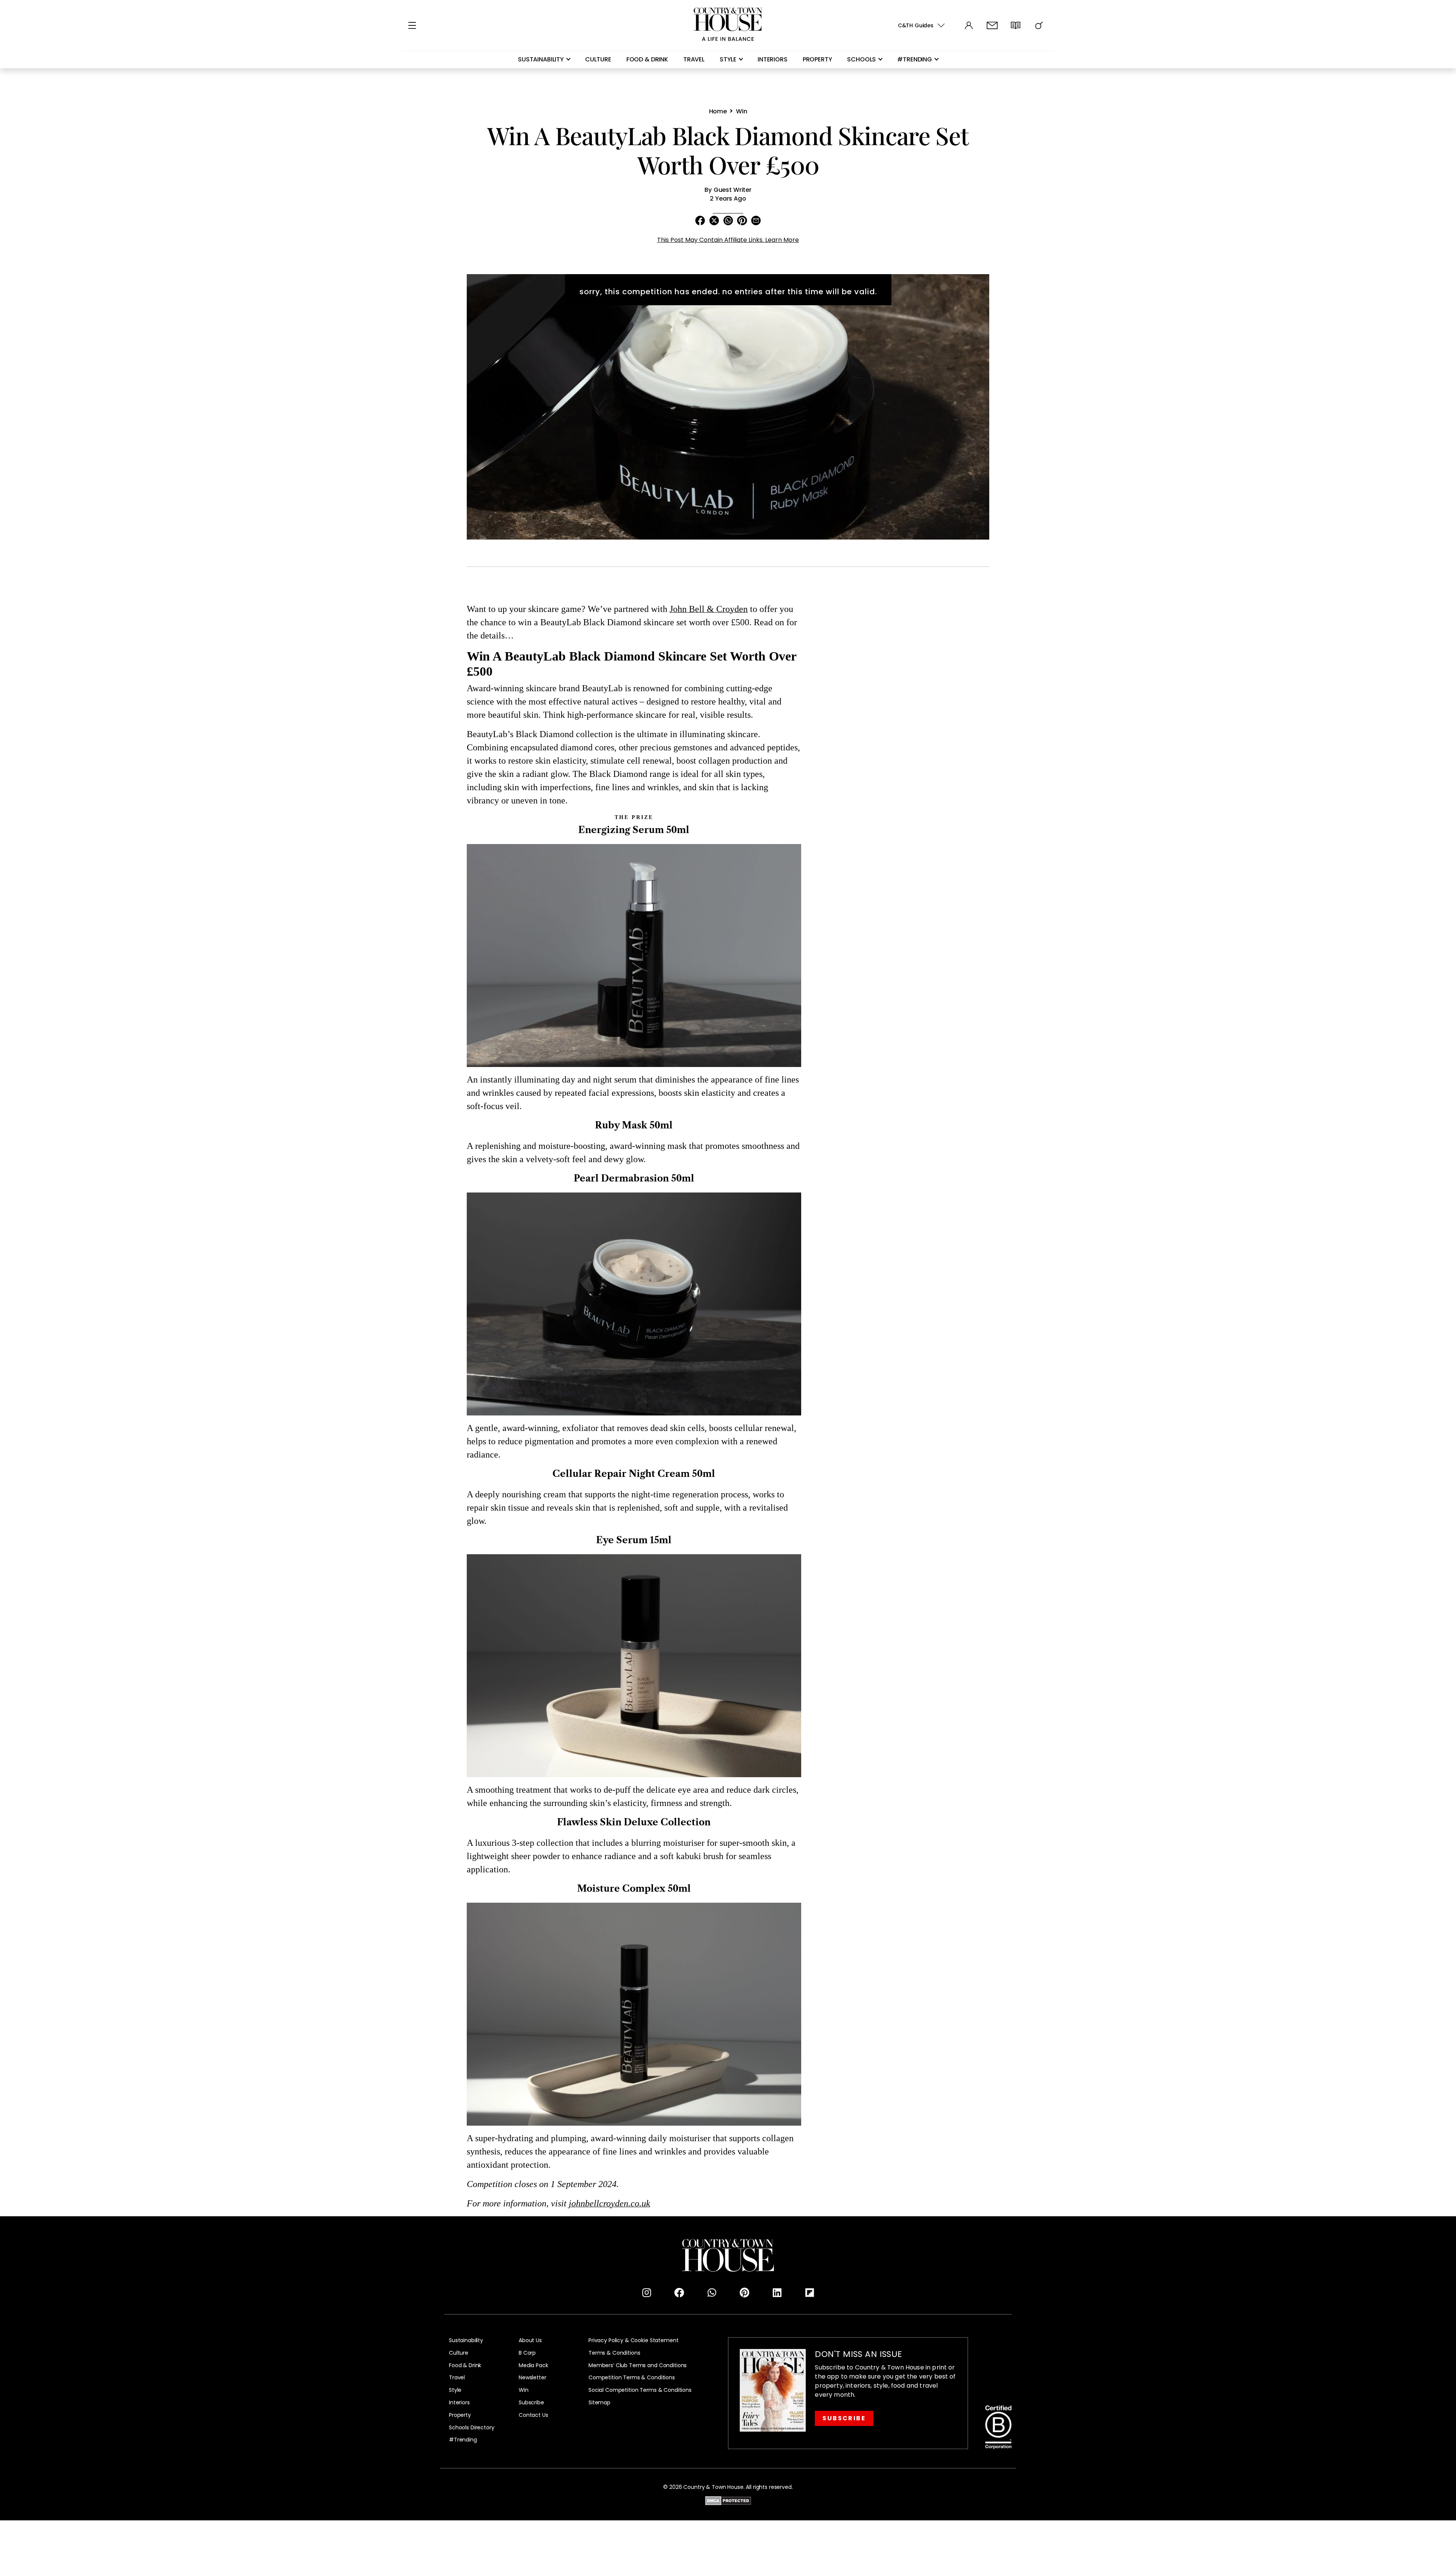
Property (817, 59)
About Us (530, 2340)
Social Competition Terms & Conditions (640, 2390)
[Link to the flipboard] (810, 2293)
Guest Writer (733, 190)
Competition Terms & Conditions (632, 2378)
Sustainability (541, 59)
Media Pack (533, 2365)
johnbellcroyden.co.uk (610, 2204)
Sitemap (599, 2403)
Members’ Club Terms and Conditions (638, 2365)
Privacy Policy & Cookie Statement (633, 2340)
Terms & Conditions (614, 2353)
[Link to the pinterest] (744, 2293)
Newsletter (533, 2378)
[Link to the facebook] (679, 2293)
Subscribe (531, 2403)
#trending (915, 59)
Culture (598, 59)
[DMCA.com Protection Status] (728, 2500)
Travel (694, 59)
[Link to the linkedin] (777, 2293)
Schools (861, 59)
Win (524, 2390)
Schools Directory (472, 2428)
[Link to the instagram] (646, 2293)
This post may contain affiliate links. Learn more (728, 240)
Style (728, 59)
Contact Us (533, 2415)
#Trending (463, 2440)
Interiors (773, 59)
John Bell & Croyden (709, 609)
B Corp (527, 2353)
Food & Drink (647, 59)
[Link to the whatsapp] (712, 2293)
